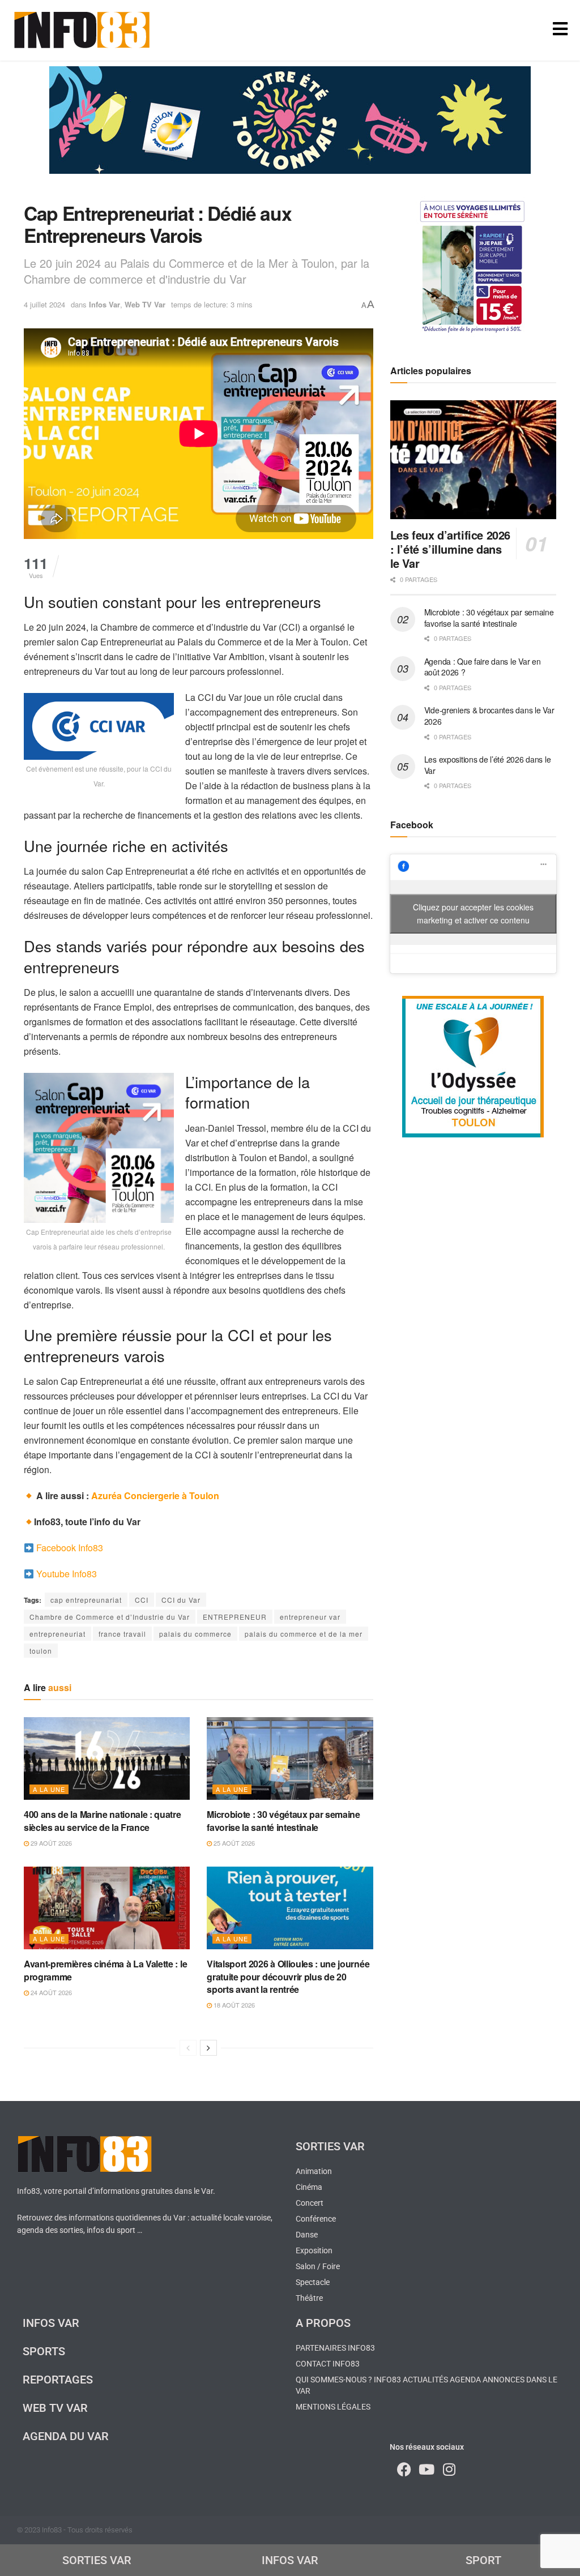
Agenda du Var (66, 2436)
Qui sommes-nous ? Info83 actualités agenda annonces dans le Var (427, 2385)
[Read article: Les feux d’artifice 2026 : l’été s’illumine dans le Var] (473, 460)
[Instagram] (449, 2469)
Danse (307, 2235)
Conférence (316, 2219)
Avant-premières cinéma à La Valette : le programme (105, 1970)
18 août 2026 (233, 2005)
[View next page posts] (208, 2048)
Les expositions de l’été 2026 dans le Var (488, 765)
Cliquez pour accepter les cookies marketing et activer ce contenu (473, 913)
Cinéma (309, 2187)
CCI (142, 1600)
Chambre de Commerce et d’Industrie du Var (110, 1617)
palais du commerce (195, 1634)
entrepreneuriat (57, 1634)
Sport (483, 2560)
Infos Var (105, 304)
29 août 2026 (50, 1843)
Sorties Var (330, 2146)
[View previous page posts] (188, 2048)
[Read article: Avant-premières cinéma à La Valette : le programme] (107, 1908)
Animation (314, 2171)
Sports (44, 2351)
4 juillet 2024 (44, 304)
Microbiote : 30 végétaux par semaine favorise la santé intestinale (283, 1820)
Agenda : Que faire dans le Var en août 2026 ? (483, 667)
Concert (310, 2203)
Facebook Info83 (70, 1548)
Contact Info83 (328, 2364)
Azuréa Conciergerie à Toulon (155, 1495)
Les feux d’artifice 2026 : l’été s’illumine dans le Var (450, 549)
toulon (41, 1651)
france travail (122, 1634)
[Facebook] (404, 2469)
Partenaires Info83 (335, 2348)
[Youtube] (427, 2469)
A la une (49, 1789)
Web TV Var (145, 304)
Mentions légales (333, 2407)
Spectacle (313, 2282)
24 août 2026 (50, 1992)
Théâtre (309, 2298)
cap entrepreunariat (86, 1600)
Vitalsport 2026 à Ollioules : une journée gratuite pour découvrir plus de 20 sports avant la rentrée (288, 1976)
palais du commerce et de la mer (304, 1634)
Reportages (58, 2380)
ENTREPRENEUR (235, 1617)
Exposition (314, 2250)
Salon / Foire (318, 2266)
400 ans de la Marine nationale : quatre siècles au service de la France (103, 1820)
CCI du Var (181, 1600)
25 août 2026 (233, 1843)
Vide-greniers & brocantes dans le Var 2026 (489, 716)
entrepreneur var (310, 1617)
